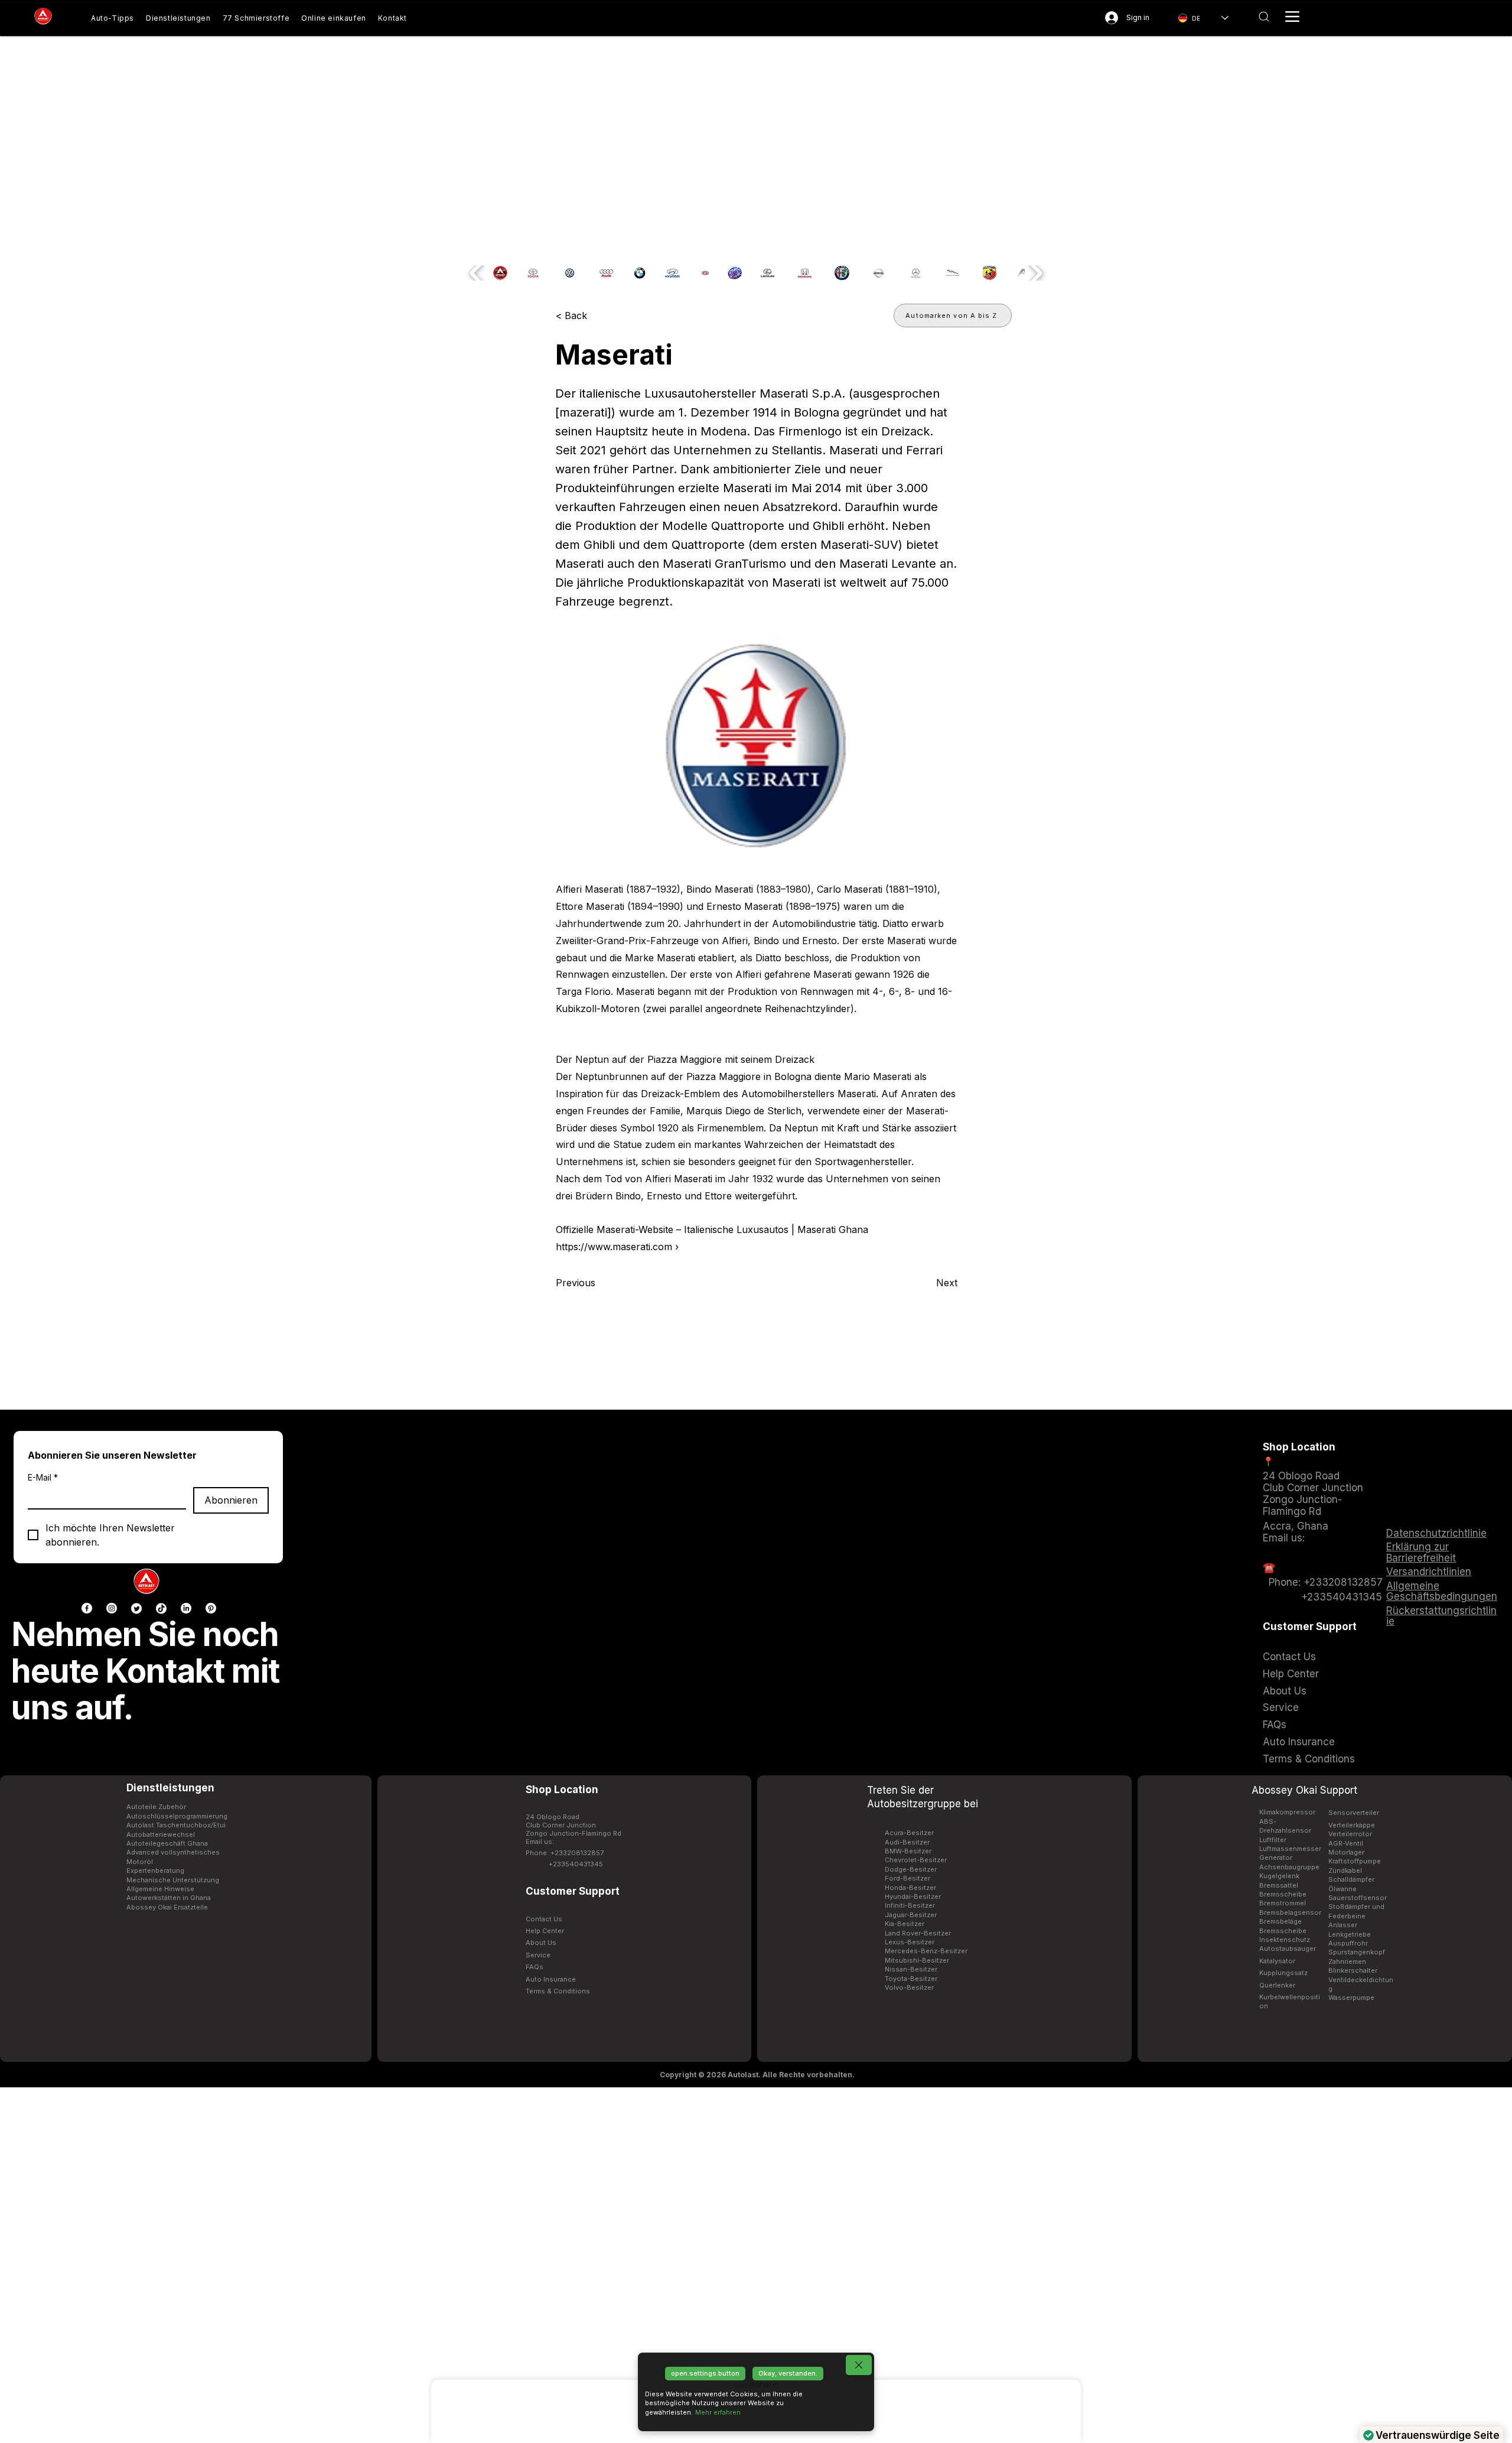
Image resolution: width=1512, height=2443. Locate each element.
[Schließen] (859, 2365)
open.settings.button (705, 2373)
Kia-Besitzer (905, 1924)
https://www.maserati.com (614, 1247)
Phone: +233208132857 (1323, 1582)
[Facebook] (87, 1608)
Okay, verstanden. (788, 2373)
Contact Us (1289, 1657)
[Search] (1264, 17)
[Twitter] (136, 1608)
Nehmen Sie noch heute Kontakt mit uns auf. (145, 1671)
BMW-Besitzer (908, 1851)
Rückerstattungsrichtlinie (1441, 1616)
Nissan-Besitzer (911, 1969)
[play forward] (1035, 273)
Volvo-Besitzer (909, 1987)
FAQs (1275, 1725)
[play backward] (477, 273)
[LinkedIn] (186, 1608)
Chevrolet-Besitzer (916, 1860)
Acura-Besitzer (909, 1833)
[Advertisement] (756, 2265)
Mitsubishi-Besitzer (917, 1960)
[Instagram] (112, 1608)
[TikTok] (161, 1608)
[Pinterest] (211, 1608)
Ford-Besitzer (907, 1878)
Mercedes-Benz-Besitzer (926, 1951)
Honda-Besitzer (910, 1888)
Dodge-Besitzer (911, 1869)
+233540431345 (1342, 1597)
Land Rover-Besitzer (918, 1933)
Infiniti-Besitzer (910, 1905)
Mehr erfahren (718, 2412)
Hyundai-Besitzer (913, 1897)
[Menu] (1292, 17)
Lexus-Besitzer (910, 1942)
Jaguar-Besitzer (911, 1915)
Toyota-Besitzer (911, 1979)
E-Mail (43, 1477)
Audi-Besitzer (907, 1842)
